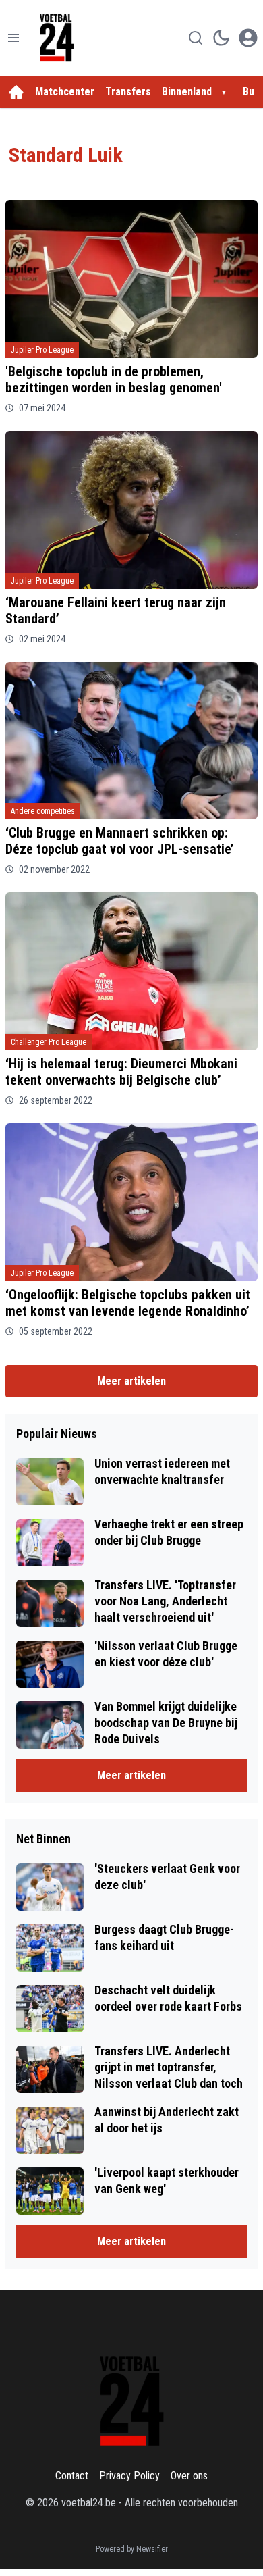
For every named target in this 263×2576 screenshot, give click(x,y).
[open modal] (248, 38)
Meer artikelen (131, 1381)
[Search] (196, 38)
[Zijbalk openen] (13, 38)
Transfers (128, 92)
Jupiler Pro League (42, 350)
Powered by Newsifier (132, 2549)
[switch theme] (221, 38)
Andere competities (43, 811)
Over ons (189, 2476)
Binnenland (187, 92)
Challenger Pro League (49, 1042)
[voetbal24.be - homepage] (57, 38)
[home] (16, 92)
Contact (72, 2476)
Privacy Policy (129, 2476)
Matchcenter (65, 92)
